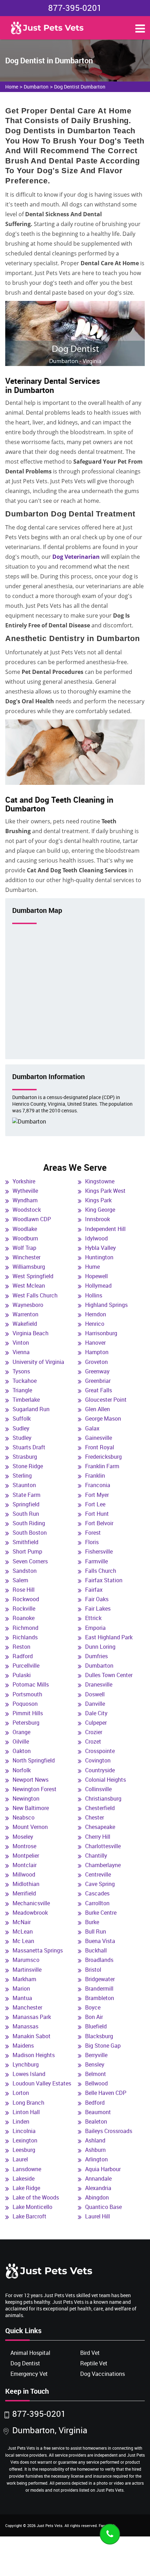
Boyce (93, 2007)
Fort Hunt (97, 1514)
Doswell (95, 1694)
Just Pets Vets (50, 2525)
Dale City (96, 1713)
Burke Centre (101, 1913)
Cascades (97, 1893)
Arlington (96, 2159)
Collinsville (98, 1789)
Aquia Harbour (103, 2169)
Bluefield (96, 2026)
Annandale (98, 2179)
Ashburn (95, 2150)
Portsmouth (27, 1694)
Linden (21, 2121)
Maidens (23, 2046)
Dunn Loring (100, 1647)
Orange (21, 1732)
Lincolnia (24, 2131)
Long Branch (28, 2103)
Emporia (95, 1628)
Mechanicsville (31, 1903)
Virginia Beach (31, 1333)
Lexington (25, 2140)
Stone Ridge (28, 1466)
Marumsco (26, 1960)
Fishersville (99, 1551)
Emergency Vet (29, 2374)
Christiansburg (103, 1799)
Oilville (21, 1741)
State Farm (27, 1495)
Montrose (24, 1846)
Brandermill (99, 1989)
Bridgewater (100, 1979)
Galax (92, 1428)
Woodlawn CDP (32, 1219)
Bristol (93, 1970)
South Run (26, 1514)
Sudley (21, 1428)
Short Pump (27, 1551)
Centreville (98, 1874)
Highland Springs (106, 1305)
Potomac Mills (31, 1684)
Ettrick (93, 1618)
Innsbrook (97, 1219)
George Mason (103, 1419)
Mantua (22, 1998)
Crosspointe (100, 1751)
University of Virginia (38, 1362)
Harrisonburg (101, 1333)
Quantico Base (103, 2207)
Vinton (21, 1343)
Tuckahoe (25, 1381)
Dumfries (96, 1656)
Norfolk (22, 1770)
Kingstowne (100, 1181)
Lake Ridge (26, 2188)
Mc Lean (23, 1941)
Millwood (24, 1874)
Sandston (25, 1571)
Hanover (95, 1343)
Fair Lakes (98, 1609)
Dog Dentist (25, 2363)
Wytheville (25, 1191)
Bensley (95, 2064)
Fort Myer (97, 1495)
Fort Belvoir (99, 1523)
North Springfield (34, 1760)
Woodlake (25, 1229)
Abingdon (97, 2197)
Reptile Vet (94, 2363)
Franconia (98, 1485)
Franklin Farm (102, 1466)
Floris (92, 1542)
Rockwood (26, 1599)
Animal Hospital (30, 2353)
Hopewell (96, 1276)
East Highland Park (109, 1637)
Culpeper (96, 1723)
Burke (92, 1922)
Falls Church (101, 1571)
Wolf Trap (24, 1248)
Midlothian (26, 1884)
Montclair (25, 1865)
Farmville (96, 1561)
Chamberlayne (103, 1865)
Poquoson (25, 1704)
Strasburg (25, 1457)
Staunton (24, 1485)
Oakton (22, 1751)
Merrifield (24, 1893)
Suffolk (22, 1419)
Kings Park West (105, 1191)
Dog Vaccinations (103, 2374)
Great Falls (99, 1390)
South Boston (30, 1533)
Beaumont (98, 2112)
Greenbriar (98, 1381)
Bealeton (96, 2121)
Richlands (25, 1637)
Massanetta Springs (38, 1950)
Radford (23, 1656)
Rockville (24, 1609)
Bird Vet (90, 2353)
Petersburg (26, 1723)
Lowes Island (29, 2074)
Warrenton (25, 1314)
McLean (23, 1931)
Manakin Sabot (32, 2036)
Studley (22, 1438)
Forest (93, 1533)
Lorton (21, 2093)
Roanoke (24, 1618)
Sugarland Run (31, 1409)
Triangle (22, 1390)
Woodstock (27, 1210)
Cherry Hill (98, 1837)
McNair (22, 1922)
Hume (92, 1267)
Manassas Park (32, 2017)
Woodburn (25, 1238)
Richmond (25, 1628)
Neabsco (24, 1817)
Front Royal (100, 1447)
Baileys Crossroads (109, 2131)
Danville (95, 1704)
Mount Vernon (30, 1827)
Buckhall (96, 1950)
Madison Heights (34, 2055)
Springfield (26, 1504)
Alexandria (98, 2188)
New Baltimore (31, 1808)
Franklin (95, 1476)
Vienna (21, 1352)
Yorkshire (24, 1181)
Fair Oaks (97, 1599)
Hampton (97, 1352)
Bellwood (96, 2083)
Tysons (21, 1371)
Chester (95, 1817)
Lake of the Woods (36, 2197)
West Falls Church (35, 1295)
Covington (98, 1760)
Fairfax (94, 1590)
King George (100, 1210)
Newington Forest (35, 1789)
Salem (20, 1580)
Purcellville (26, 1666)
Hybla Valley (100, 1248)
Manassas (25, 2026)
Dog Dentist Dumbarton (80, 87)
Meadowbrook (30, 1913)
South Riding (29, 1523)
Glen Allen (97, 1409)
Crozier (94, 1732)
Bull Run (96, 1931)
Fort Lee (95, 1504)
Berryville (96, 2055)
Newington (26, 1799)
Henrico (95, 1324)
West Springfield (33, 1276)
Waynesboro (28, 1305)
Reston (21, 1647)
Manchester (27, 2007)
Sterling (22, 1476)
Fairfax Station (104, 1580)
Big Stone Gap (103, 2046)
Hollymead (98, 1286)
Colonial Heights (106, 1780)
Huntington (99, 1257)
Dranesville (99, 1684)
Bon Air (94, 2017)
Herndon (96, 1314)
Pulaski (22, 1675)
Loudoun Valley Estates (42, 2083)
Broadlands (99, 1960)
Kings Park (98, 1200)
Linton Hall (26, 2112)
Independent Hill (105, 1229)
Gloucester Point (106, 1400)
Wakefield (25, 1324)
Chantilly (96, 1856)
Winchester (27, 1257)
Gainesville (99, 1438)
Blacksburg (99, 2036)
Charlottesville (103, 1846)
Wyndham (25, 1200)
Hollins (94, 1295)
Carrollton (97, 1903)
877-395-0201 (75, 8)
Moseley (23, 1837)
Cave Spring (100, 1884)
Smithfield (25, 1542)
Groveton (96, 1362)
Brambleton (100, 1998)
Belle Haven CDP (106, 2093)
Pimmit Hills (28, 1713)
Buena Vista (100, 1941)
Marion (21, 1989)
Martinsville (27, 1970)
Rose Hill (24, 1590)
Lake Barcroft (29, 2216)
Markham (24, 1979)
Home (12, 87)
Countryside (100, 1770)
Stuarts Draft (29, 1447)
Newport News (31, 1780)
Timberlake (26, 1400)
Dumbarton (36, 87)
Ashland (95, 2140)
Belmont (96, 2074)
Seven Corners (30, 1561)
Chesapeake (100, 1827)
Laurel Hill (97, 2216)
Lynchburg (26, 2064)
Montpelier (26, 1856)
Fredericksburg (103, 1457)
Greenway (97, 1371)
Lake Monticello (32, 2207)
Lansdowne (27, 2169)
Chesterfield (100, 1808)
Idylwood (96, 1238)
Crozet (93, 1741)
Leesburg (24, 2150)
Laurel (20, 2159)
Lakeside (24, 2179)
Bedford (95, 2103)
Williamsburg (29, 1267)
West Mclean (29, 1286)
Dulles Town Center (109, 1675)
